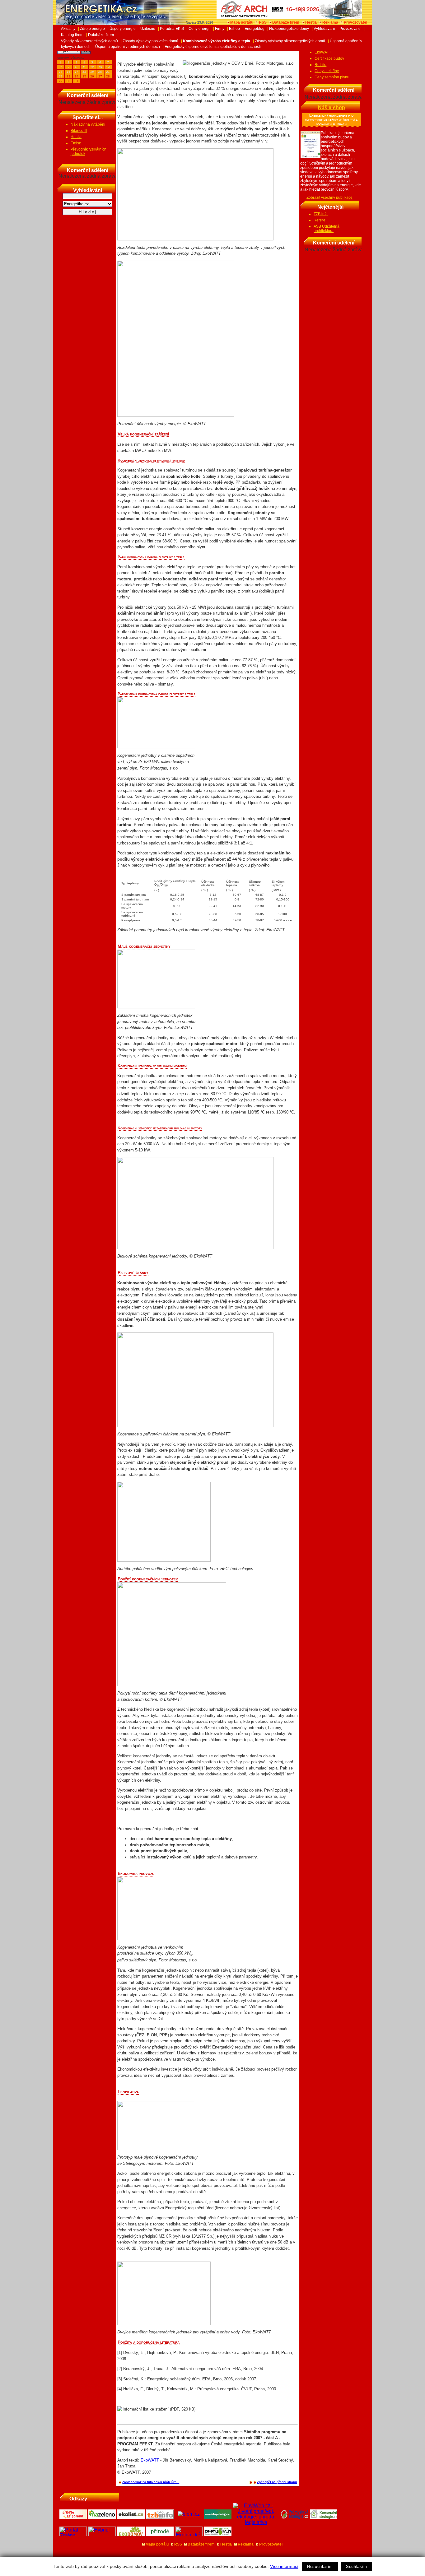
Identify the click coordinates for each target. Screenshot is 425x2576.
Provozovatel (355, 22)
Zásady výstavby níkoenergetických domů (290, 41)
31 (77, 81)
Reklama (330, 22)
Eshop (234, 29)
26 (92, 76)
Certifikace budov (329, 58)
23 (68, 76)
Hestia (311, 22)
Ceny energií (199, 29)
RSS (263, 22)
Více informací (284, 2566)
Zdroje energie (92, 29)
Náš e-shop (332, 107)
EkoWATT (150, 2460)
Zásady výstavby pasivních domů (150, 41)
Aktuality (68, 29)
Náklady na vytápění (88, 124)
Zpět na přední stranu (281, 2482)
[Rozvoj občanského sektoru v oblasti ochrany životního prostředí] (218, 2534)
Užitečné (148, 29)
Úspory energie (123, 29)
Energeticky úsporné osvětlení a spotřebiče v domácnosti (213, 47)
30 (68, 81)
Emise (76, 143)
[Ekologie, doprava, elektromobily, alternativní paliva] (102, 2534)
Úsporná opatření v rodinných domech (128, 47)
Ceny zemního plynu (332, 77)
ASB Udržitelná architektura (327, 229)
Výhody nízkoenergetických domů (89, 41)
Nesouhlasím (320, 2567)
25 (84, 76)
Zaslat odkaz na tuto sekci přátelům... (151, 2482)
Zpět (261, 2482)
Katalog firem (72, 35)
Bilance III (79, 131)
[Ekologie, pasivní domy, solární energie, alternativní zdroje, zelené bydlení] (189, 2534)
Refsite (320, 65)
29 (61, 81)
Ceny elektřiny (327, 71)
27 (100, 76)
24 (77, 76)
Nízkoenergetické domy (289, 29)
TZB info (321, 214)
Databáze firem (286, 22)
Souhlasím (357, 2567)
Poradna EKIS (172, 29)
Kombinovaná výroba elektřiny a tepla (217, 41)
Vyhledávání (324, 29)
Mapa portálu (242, 22)
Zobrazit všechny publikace (329, 198)
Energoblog (255, 29)
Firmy (220, 29)
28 (108, 76)
